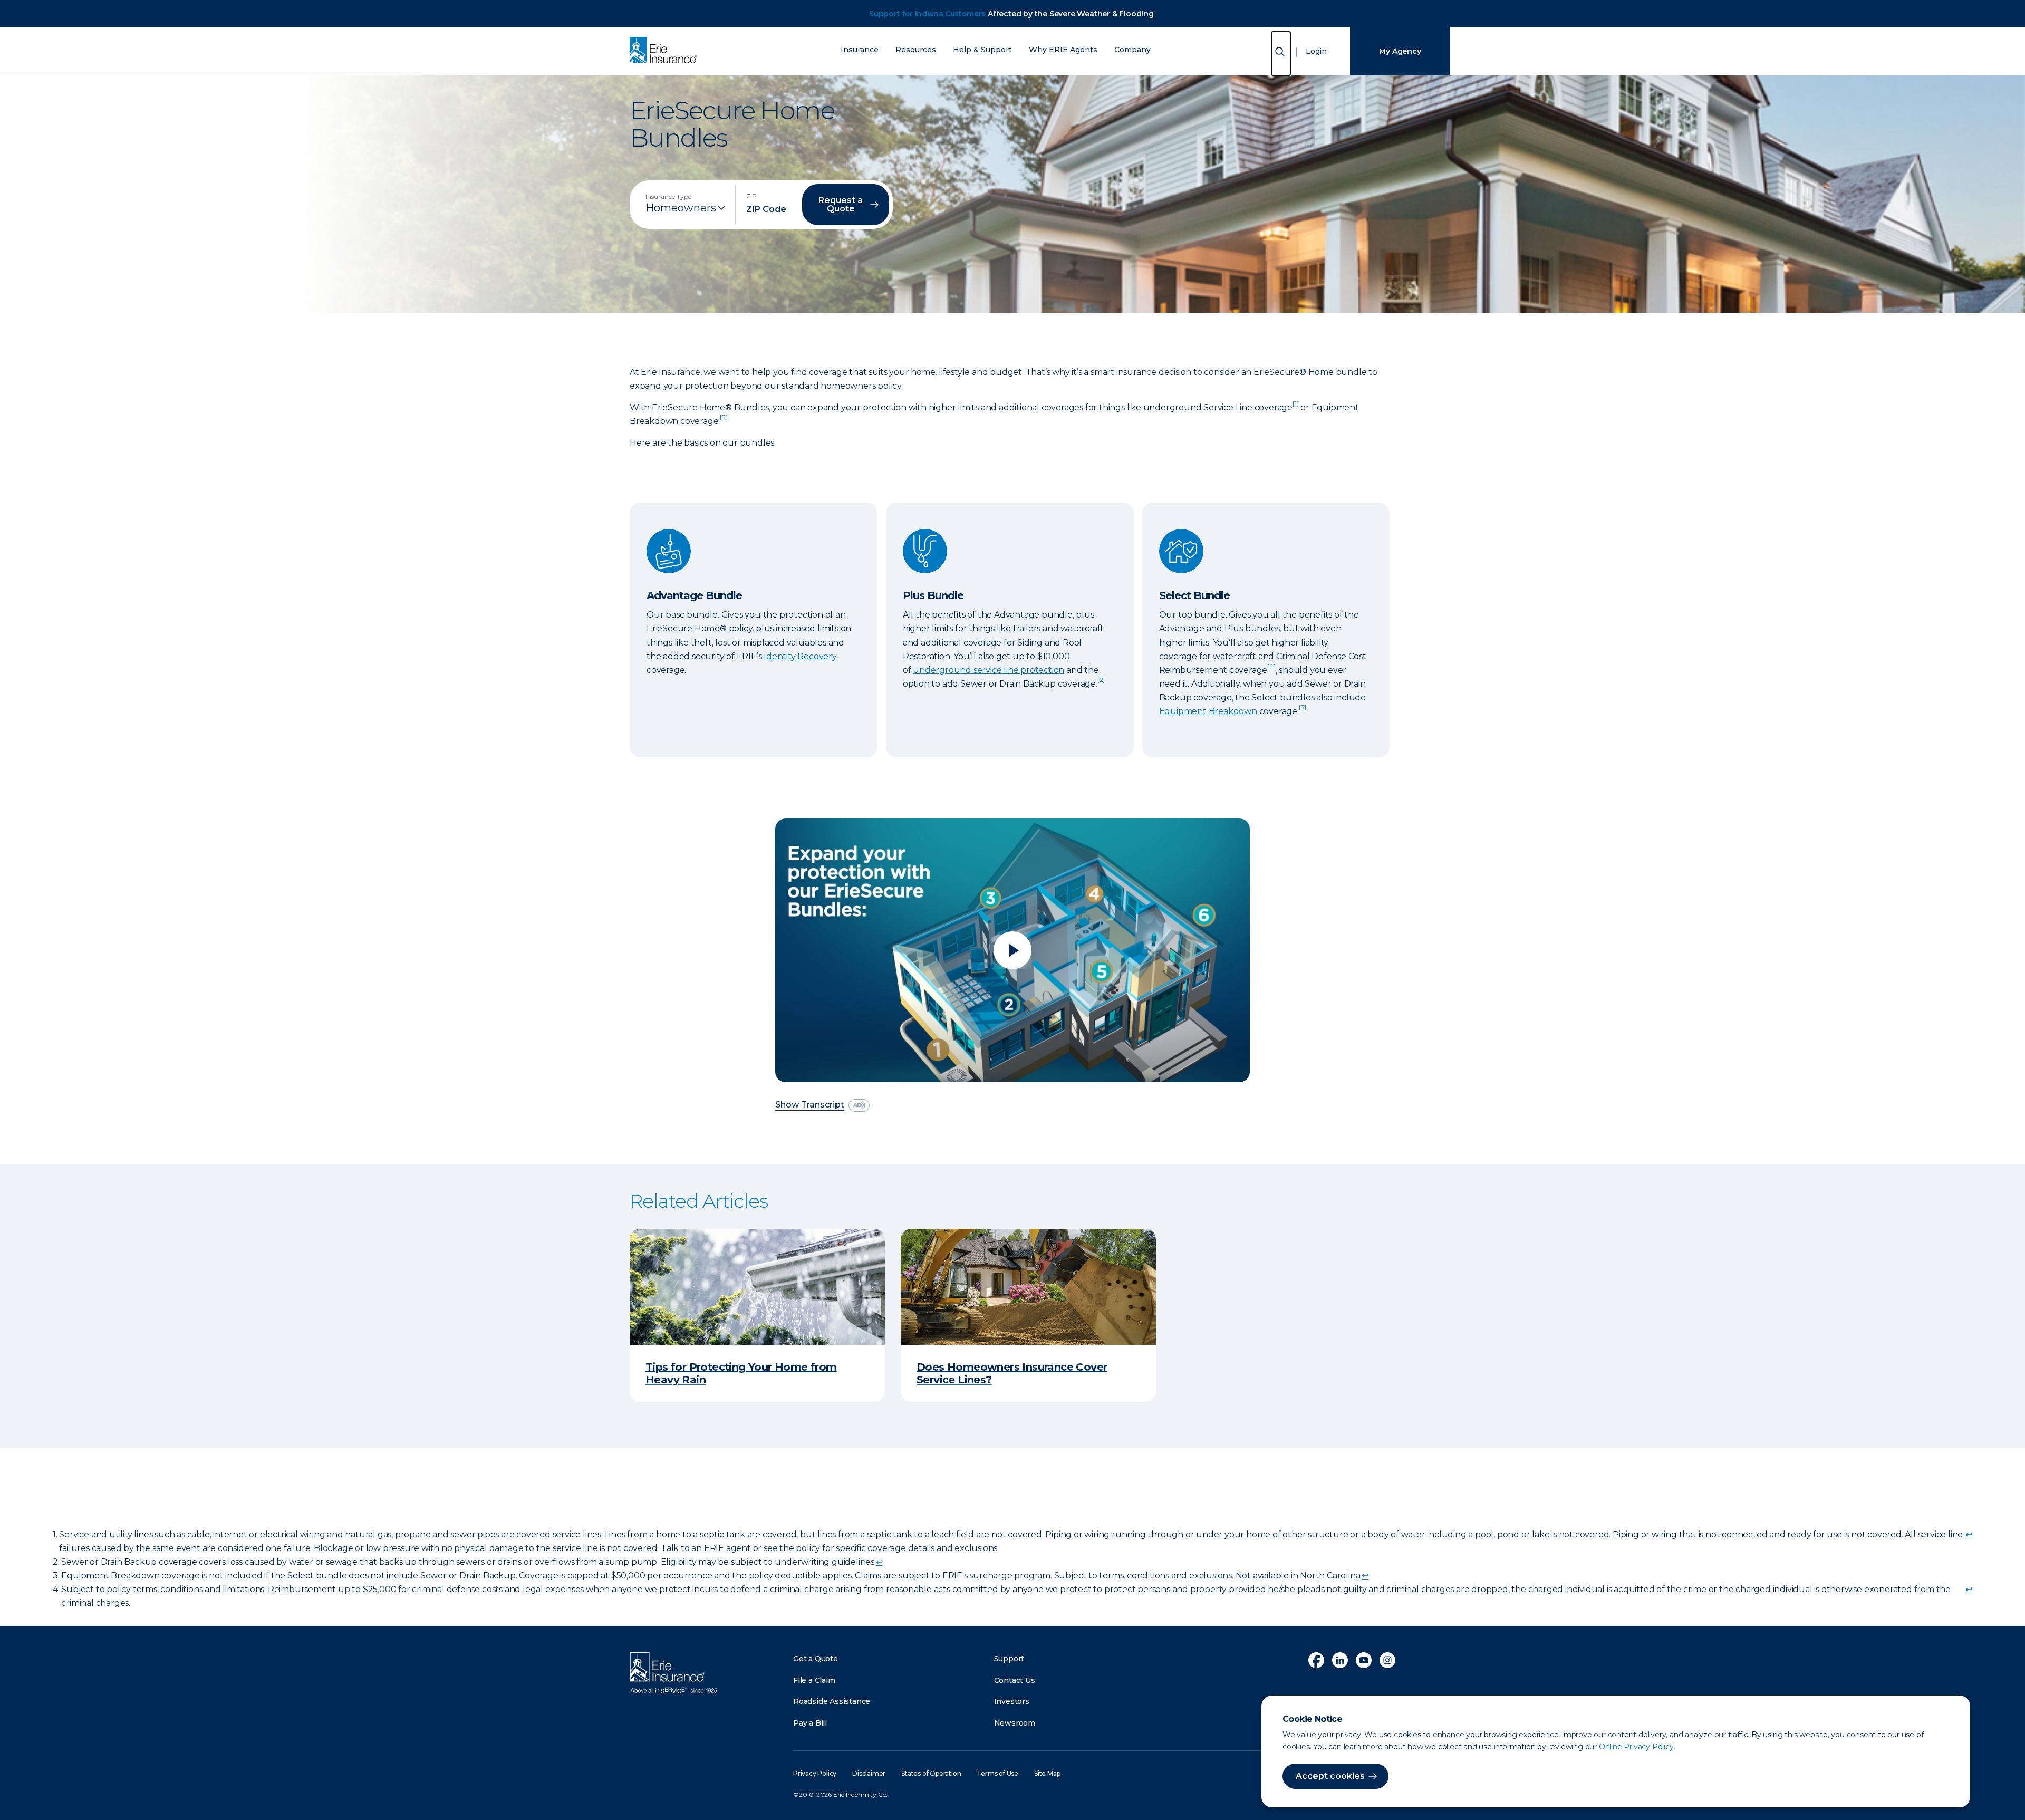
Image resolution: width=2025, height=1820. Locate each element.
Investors (1012, 1701)
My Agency (1400, 51)
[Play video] (1012, 950)
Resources (916, 50)
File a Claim (814, 1680)
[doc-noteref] (1295, 407)
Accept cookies (1330, 1776)
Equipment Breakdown (1208, 711)
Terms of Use (997, 1773)
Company (1132, 50)
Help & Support (982, 50)
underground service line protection (989, 670)
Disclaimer (869, 1773)
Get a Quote (816, 1659)
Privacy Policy (815, 1773)
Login (1316, 51)
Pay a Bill (810, 1723)
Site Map (1047, 1773)
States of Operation (931, 1773)
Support (1009, 1659)
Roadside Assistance (832, 1701)
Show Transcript (810, 1105)
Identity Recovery (800, 656)
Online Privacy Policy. (1637, 1747)
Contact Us (1015, 1680)
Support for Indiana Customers (927, 14)
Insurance (860, 50)
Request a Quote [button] (841, 204)
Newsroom (1015, 1723)
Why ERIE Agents (1063, 50)
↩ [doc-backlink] (1969, 1534)
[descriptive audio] (859, 1105)
